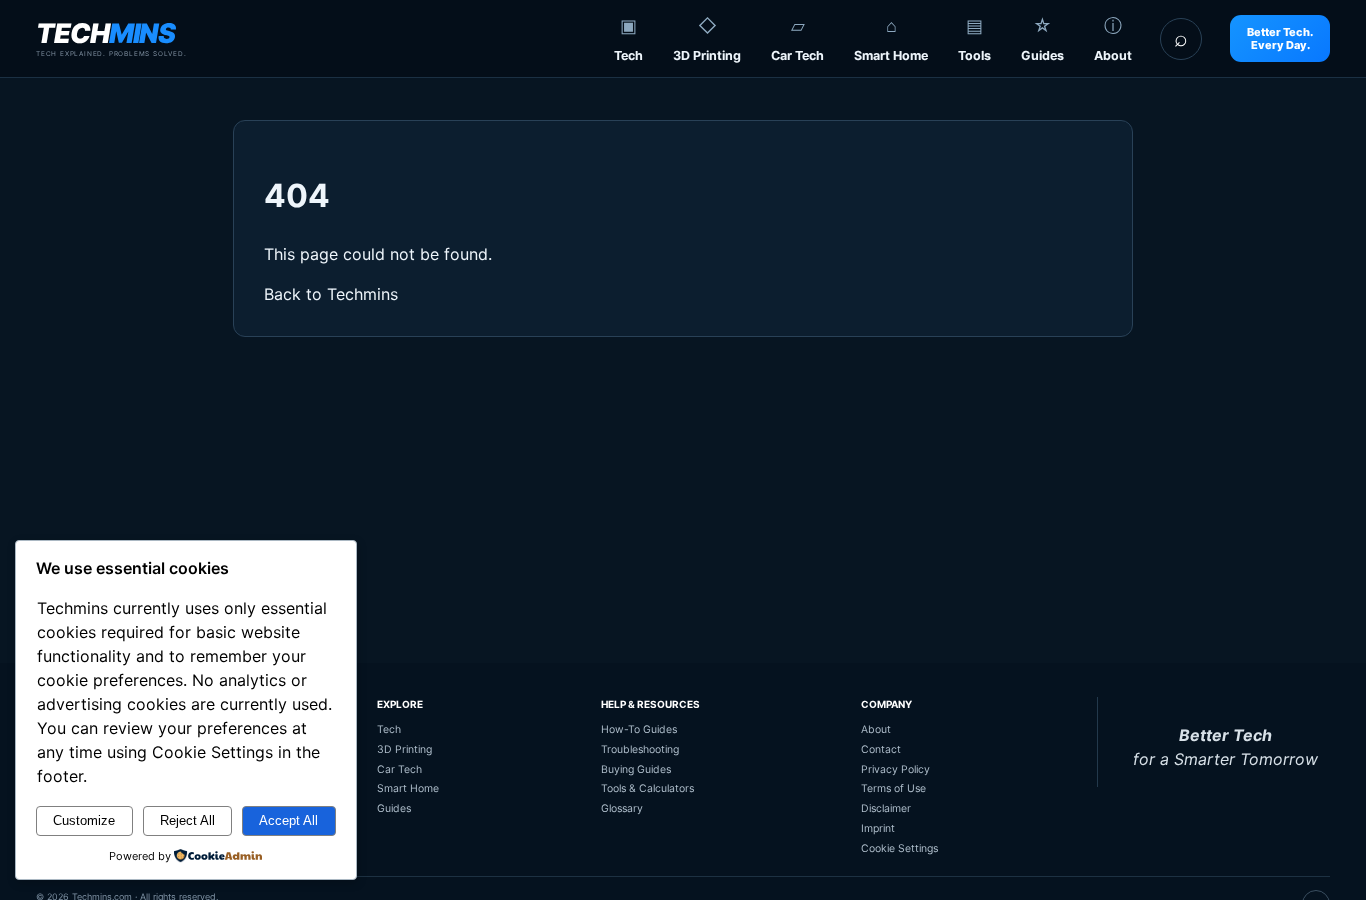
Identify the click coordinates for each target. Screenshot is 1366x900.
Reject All (187, 820)
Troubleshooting (640, 749)
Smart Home (891, 55)
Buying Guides (636, 769)
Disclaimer (886, 808)
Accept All (288, 820)
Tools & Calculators (647, 788)
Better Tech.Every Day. (1280, 38)
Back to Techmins (331, 294)
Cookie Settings (899, 848)
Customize (84, 820)
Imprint (878, 828)
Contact (881, 749)
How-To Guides (639, 729)
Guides (1042, 55)
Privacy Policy (895, 769)
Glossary (622, 808)
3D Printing (707, 55)
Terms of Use (893, 788)
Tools (974, 55)
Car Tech (797, 55)
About (1113, 55)
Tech (628, 55)
